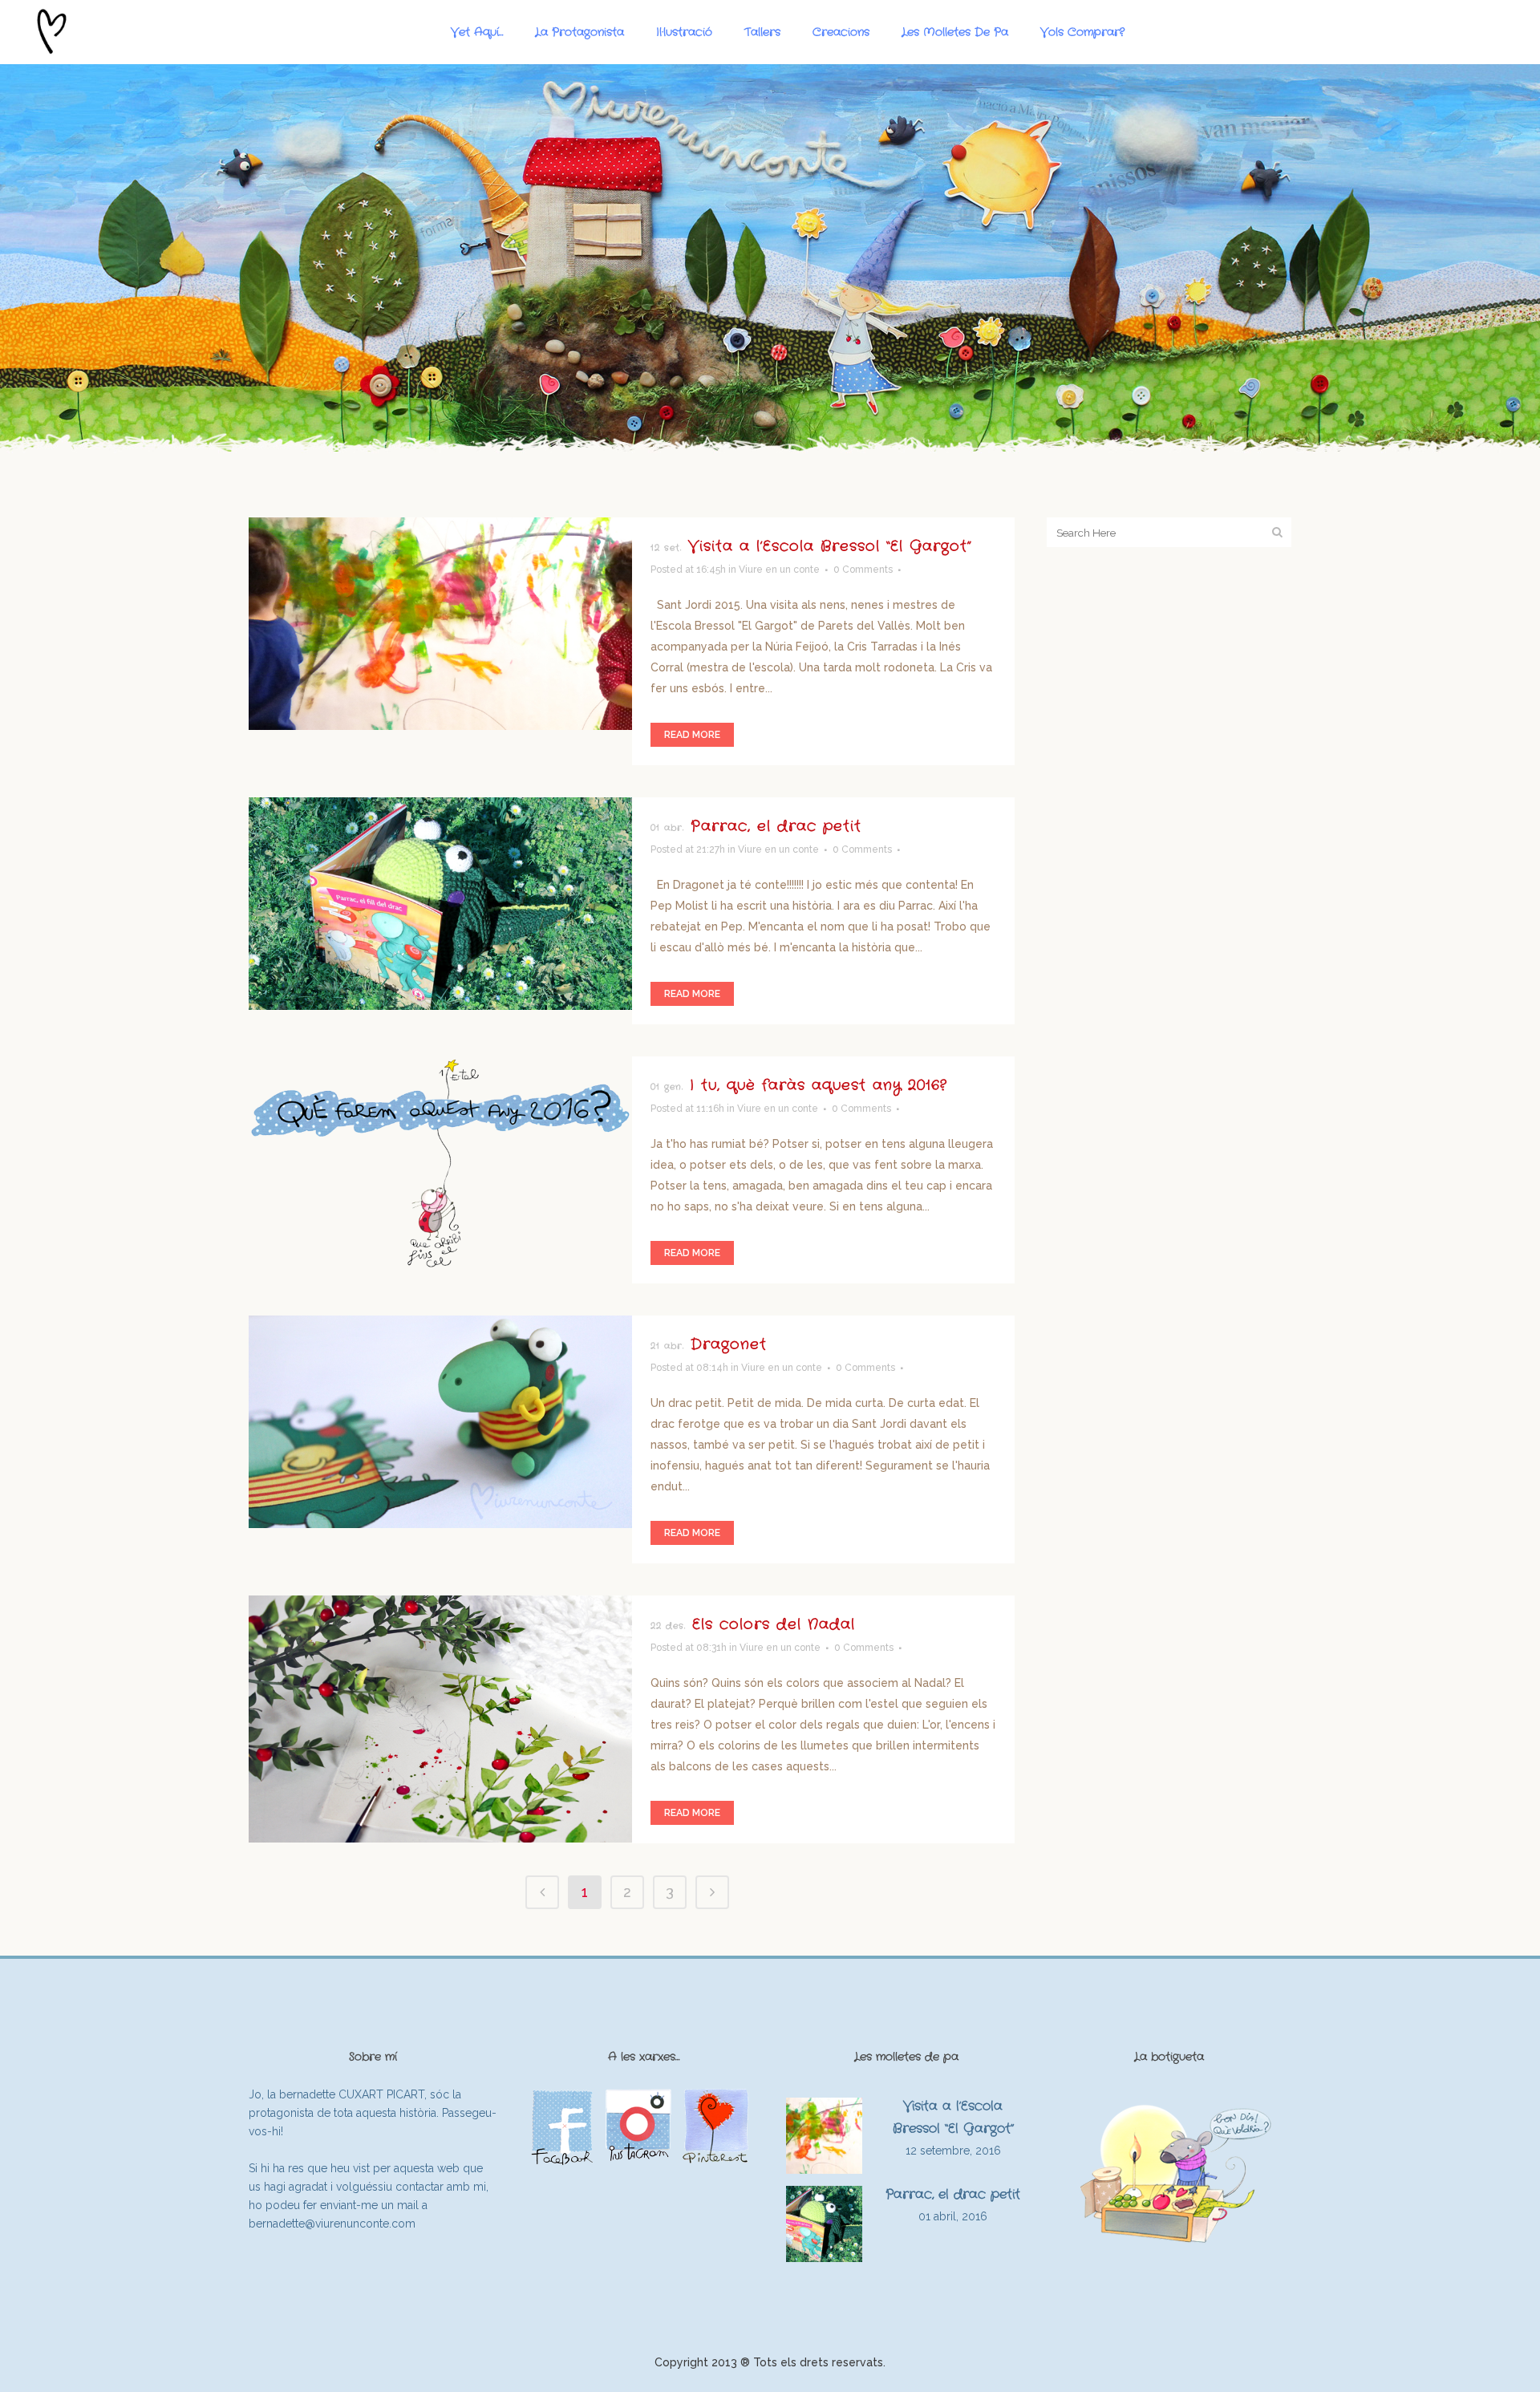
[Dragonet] (440, 1422)
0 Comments (863, 570)
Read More (692, 735)
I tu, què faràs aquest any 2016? (819, 1085)
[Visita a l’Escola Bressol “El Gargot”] (440, 624)
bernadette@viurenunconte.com (332, 2224)
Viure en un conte (779, 570)
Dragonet (729, 1344)
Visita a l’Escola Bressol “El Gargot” (830, 546)
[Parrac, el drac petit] (440, 904)
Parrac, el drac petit (776, 826)
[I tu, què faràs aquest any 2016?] (440, 1163)
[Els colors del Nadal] (440, 1719)
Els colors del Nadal (774, 1624)
